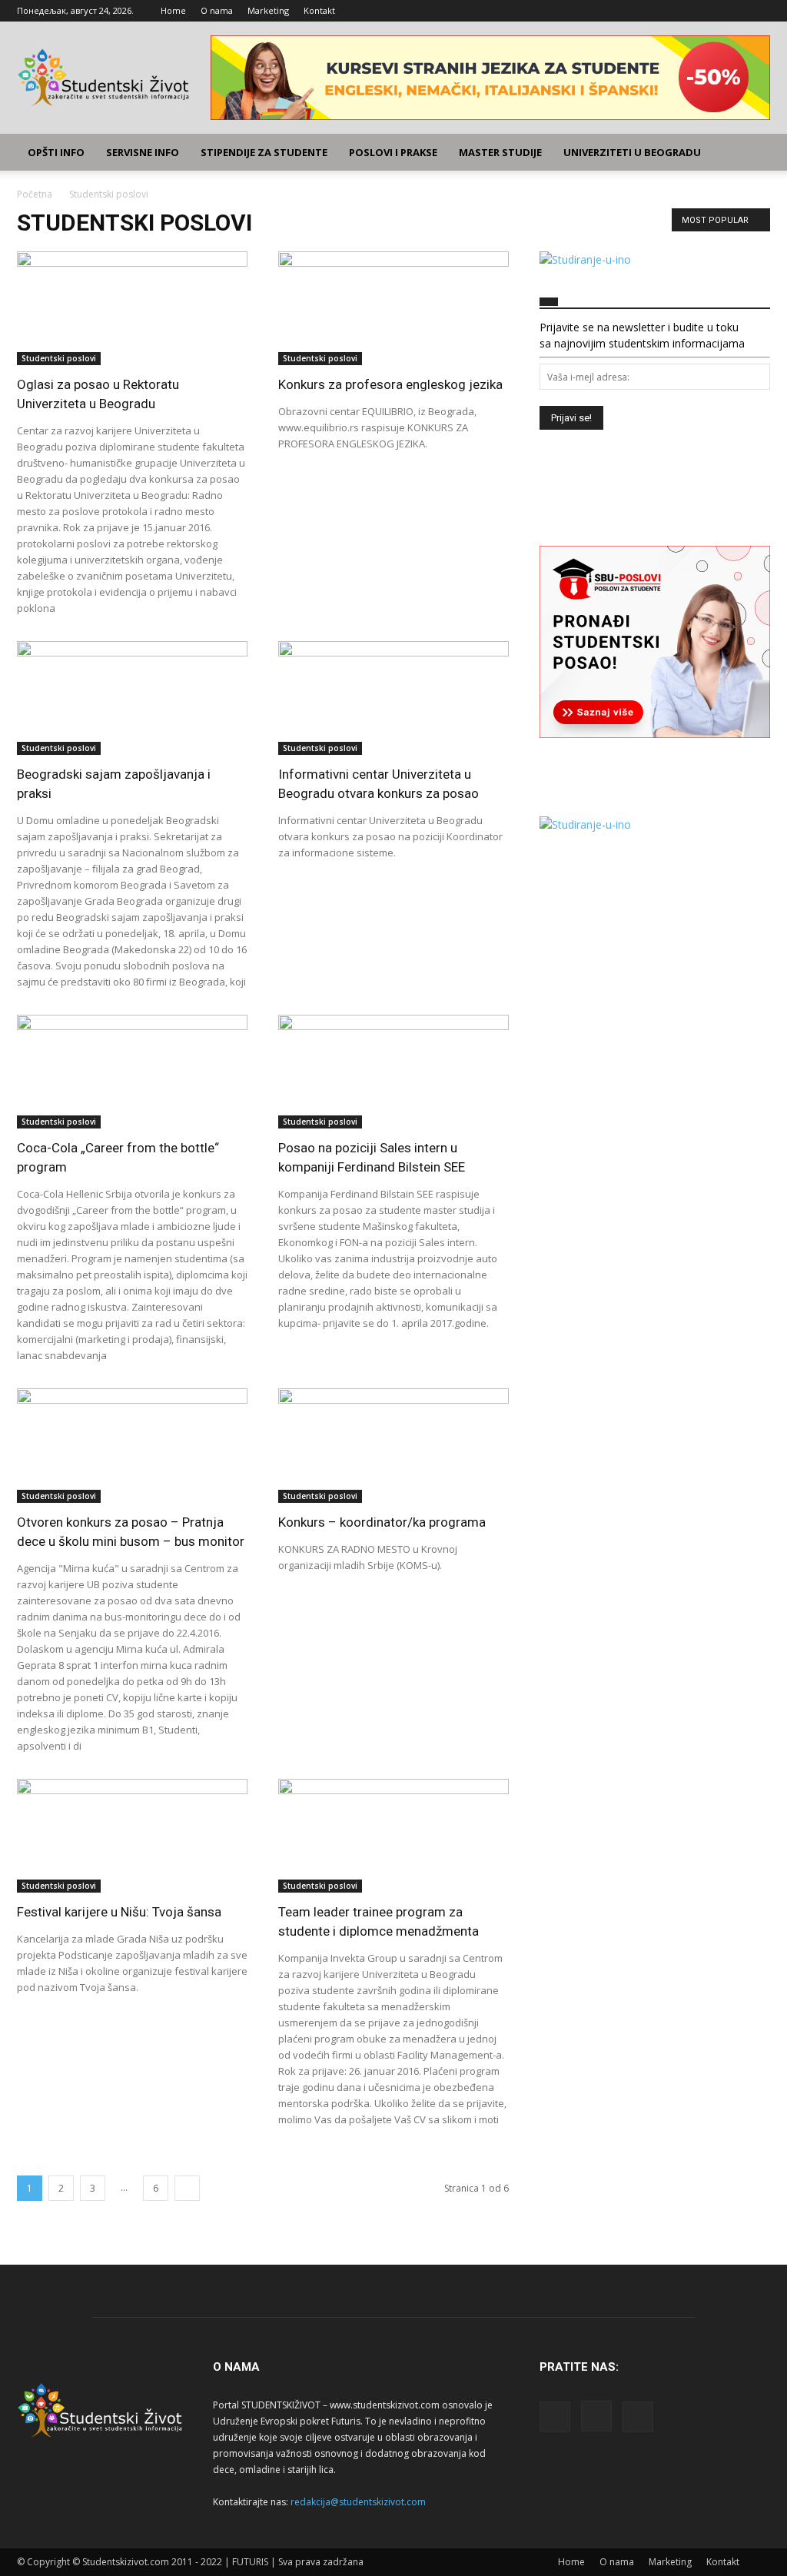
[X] (759, 11)
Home (173, 10)
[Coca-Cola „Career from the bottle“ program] (132, 1072)
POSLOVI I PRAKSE (393, 152)
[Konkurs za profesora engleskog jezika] (393, 308)
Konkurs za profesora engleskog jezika (390, 384)
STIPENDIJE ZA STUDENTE (264, 152)
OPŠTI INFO (56, 152)
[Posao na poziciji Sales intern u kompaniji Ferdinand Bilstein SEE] (393, 1072)
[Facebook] (708, 11)
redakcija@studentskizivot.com (358, 2502)
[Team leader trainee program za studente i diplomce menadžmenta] (393, 1836)
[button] (752, 153)
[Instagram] (733, 11)
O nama (217, 10)
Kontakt (319, 10)
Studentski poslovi (59, 358)
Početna (35, 194)
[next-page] (187, 2188)
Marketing (268, 10)
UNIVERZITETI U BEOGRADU (632, 152)
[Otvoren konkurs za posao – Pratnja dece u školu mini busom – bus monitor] (132, 1445)
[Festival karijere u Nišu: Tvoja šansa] (132, 1836)
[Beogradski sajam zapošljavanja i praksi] (132, 698)
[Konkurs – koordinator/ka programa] (393, 1445)
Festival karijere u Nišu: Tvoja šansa (119, 1912)
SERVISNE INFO (143, 152)
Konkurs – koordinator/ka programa (382, 1522)
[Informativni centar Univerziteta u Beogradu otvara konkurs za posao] (393, 698)
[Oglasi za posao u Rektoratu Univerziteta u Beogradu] (132, 308)
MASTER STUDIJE (500, 152)
